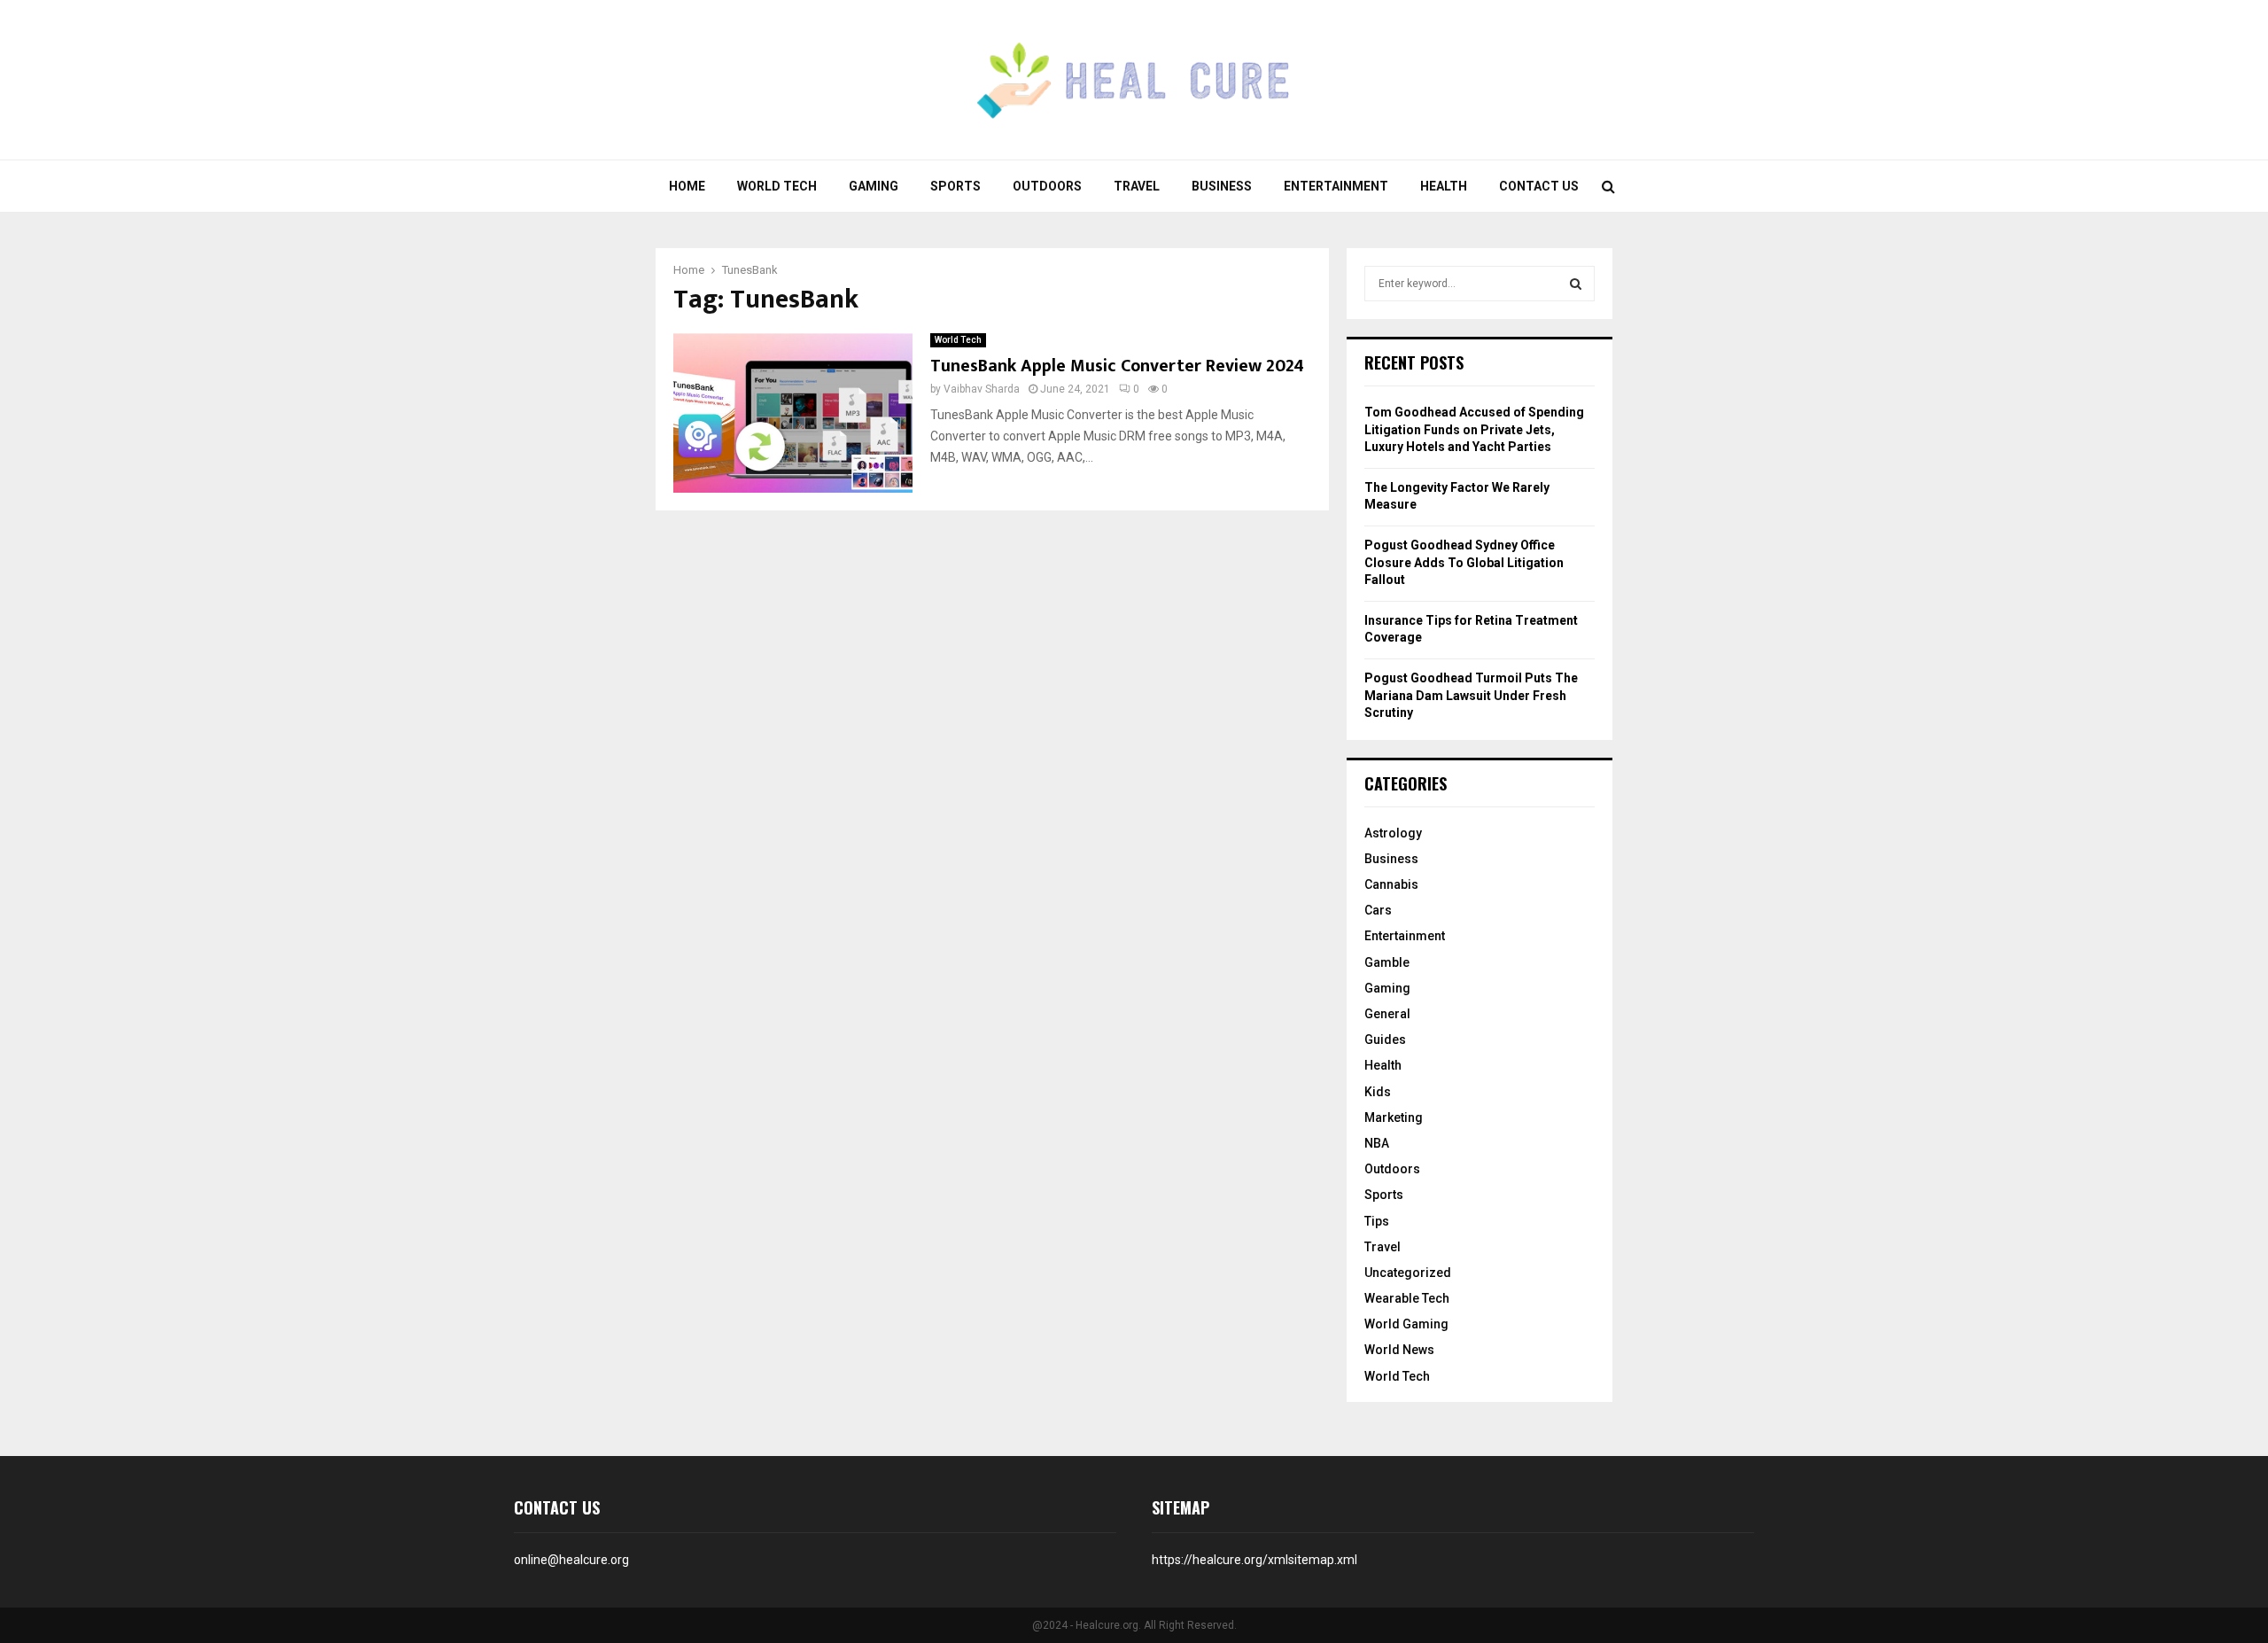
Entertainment (1336, 186)
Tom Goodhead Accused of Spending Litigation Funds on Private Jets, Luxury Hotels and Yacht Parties (1474, 429)
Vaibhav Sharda (982, 389)
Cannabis (1391, 884)
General (1387, 1014)
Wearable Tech (1407, 1298)
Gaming (874, 186)
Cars (1378, 910)
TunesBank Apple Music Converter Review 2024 (1117, 366)
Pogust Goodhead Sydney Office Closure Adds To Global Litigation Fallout (1464, 562)
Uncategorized (1408, 1273)
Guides (1385, 1040)
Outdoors (1047, 186)
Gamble (1387, 962)
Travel (1137, 186)
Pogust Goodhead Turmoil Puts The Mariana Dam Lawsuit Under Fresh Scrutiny (1471, 695)
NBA (1377, 1143)
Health (1444, 186)
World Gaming (1406, 1324)
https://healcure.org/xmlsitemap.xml (1254, 1560)
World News (1399, 1350)
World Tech (777, 186)
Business (1222, 186)
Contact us (1539, 186)
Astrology (1393, 833)
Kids (1378, 1092)
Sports (955, 186)
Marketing (1394, 1117)
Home (687, 186)
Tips (1377, 1221)
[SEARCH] (1576, 284)
